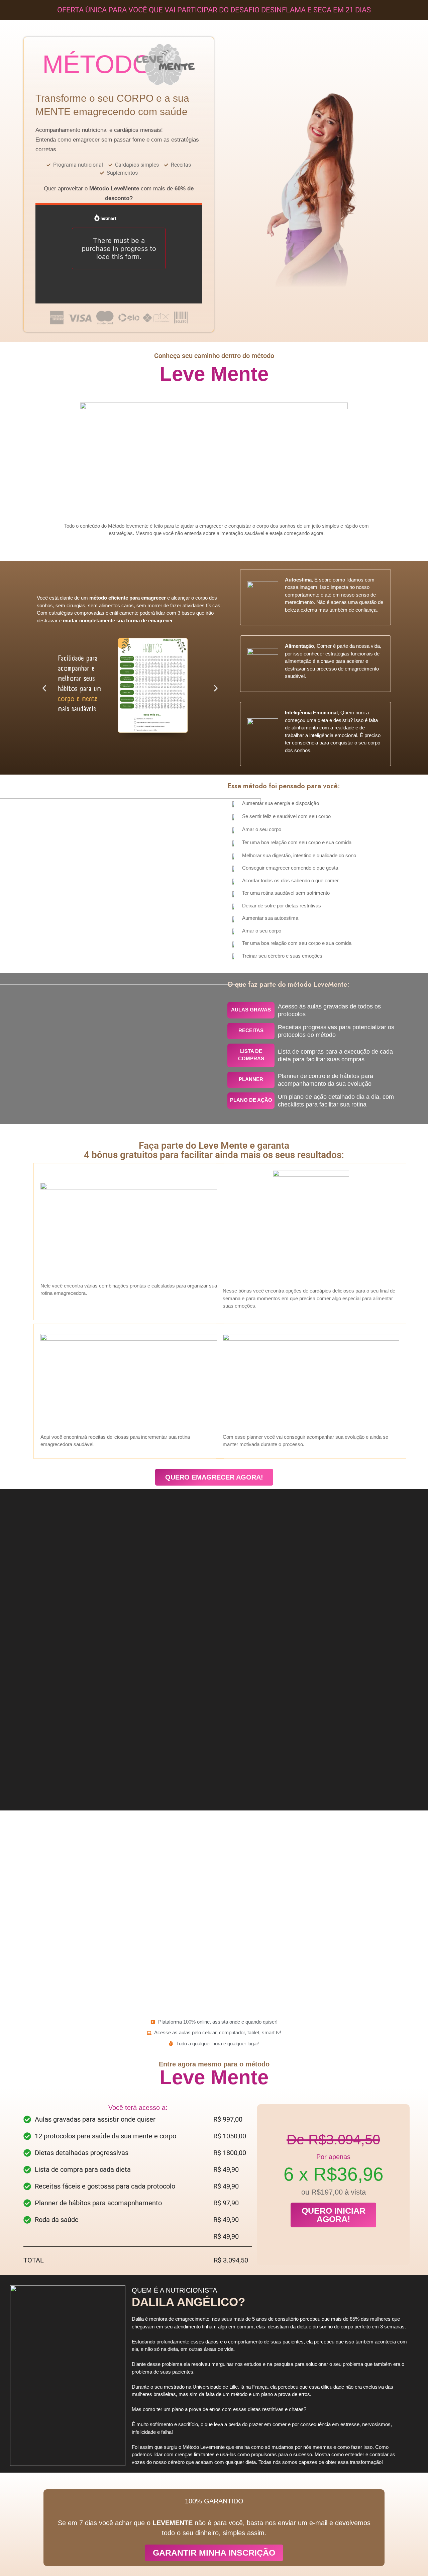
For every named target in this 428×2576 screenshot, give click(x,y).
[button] (44, 688)
